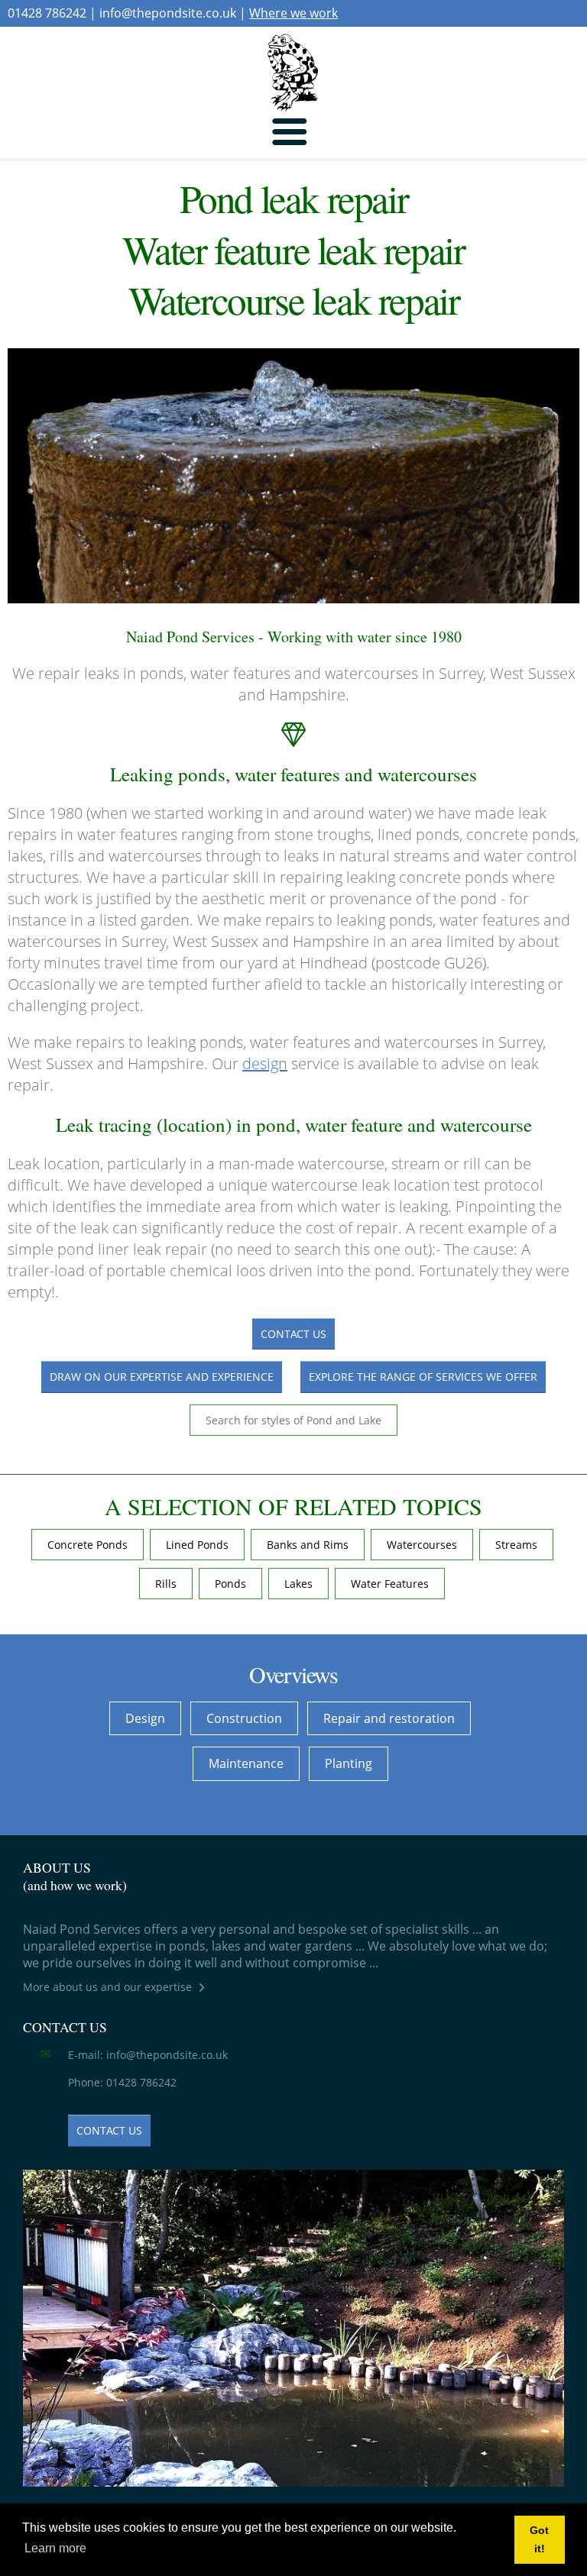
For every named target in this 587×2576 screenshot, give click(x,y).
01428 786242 (47, 13)
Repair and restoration (389, 1718)
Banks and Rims (308, 1545)
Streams (516, 1545)
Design (145, 1718)
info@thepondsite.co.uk (168, 13)
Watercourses (422, 1545)
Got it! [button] (539, 2539)
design (265, 1063)
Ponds (230, 1584)
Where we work (293, 13)
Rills (166, 1584)
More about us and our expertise (107, 1987)
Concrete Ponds (88, 1545)
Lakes (298, 1584)
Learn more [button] (55, 2548)
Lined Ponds (197, 1545)
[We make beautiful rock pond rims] (293, 2328)
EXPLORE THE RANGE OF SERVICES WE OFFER (423, 1377)
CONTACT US (293, 1334)
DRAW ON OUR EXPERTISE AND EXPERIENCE (162, 1377)
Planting (349, 1763)
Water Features (390, 1584)
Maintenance (246, 1763)
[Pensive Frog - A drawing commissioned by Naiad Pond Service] (293, 73)
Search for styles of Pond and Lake (293, 1420)
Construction (244, 1718)
